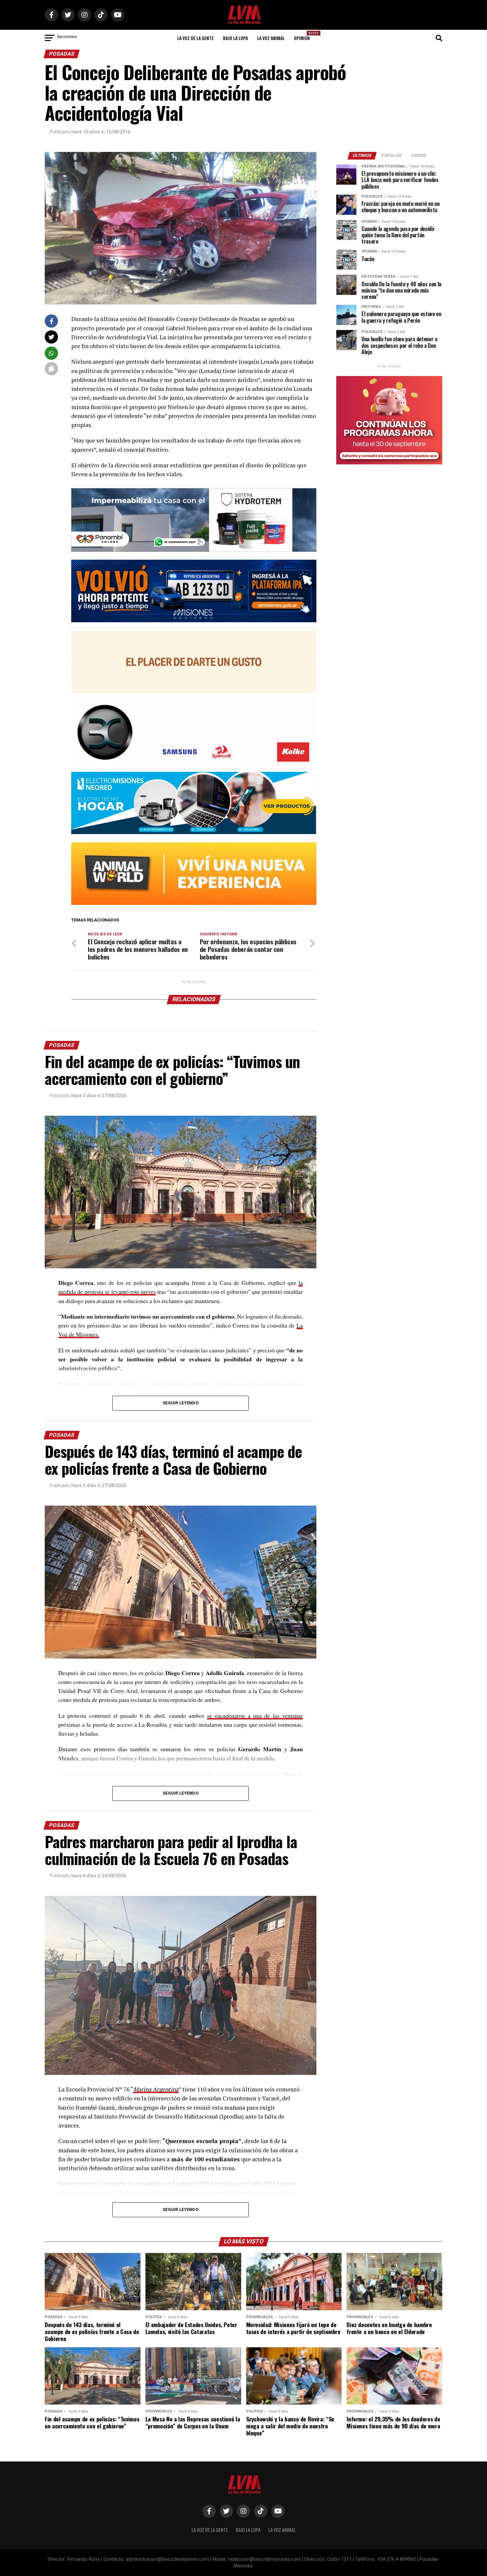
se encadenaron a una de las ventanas (255, 1715)
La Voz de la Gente (195, 38)
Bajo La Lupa (235, 38)
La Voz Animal (271, 38)
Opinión (304, 36)
